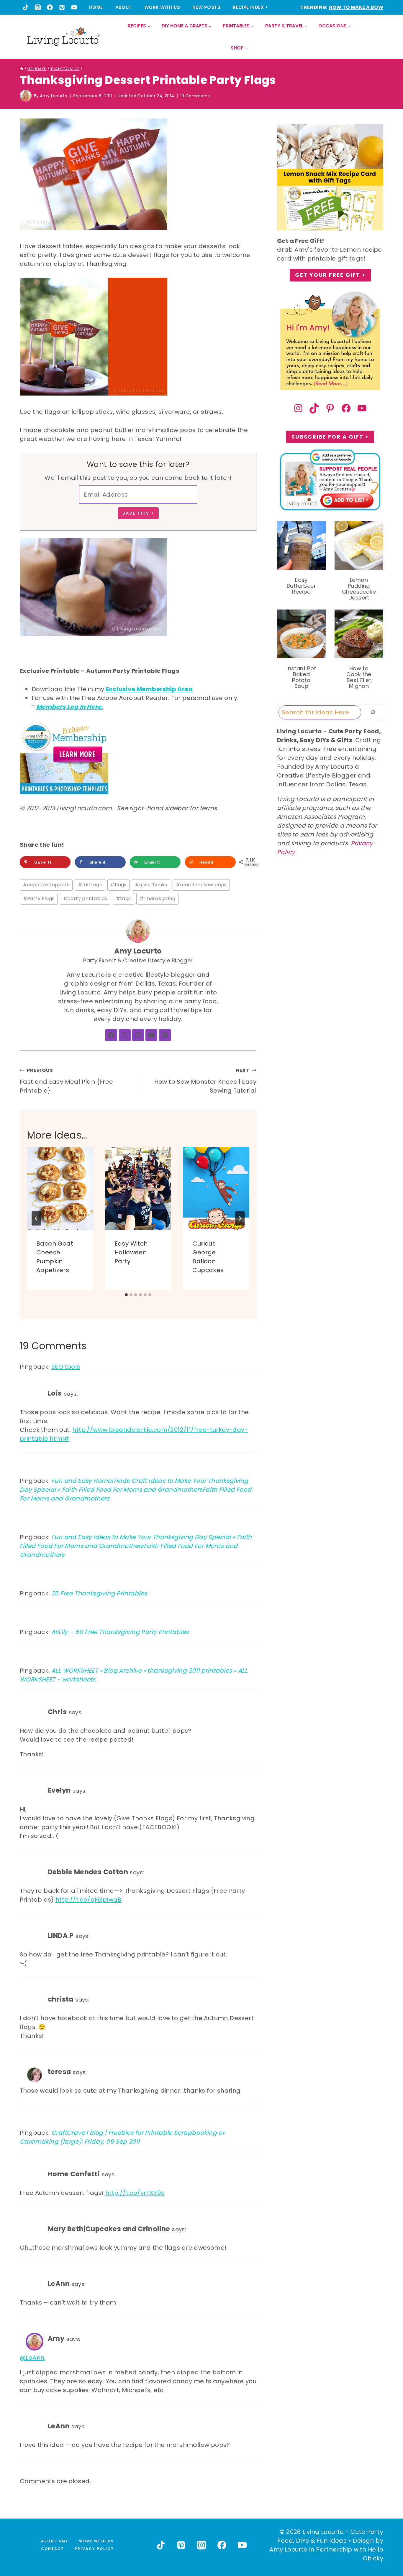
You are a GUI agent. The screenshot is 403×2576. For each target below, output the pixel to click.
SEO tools (66, 1367)
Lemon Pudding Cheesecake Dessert (359, 589)
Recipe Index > (250, 7)
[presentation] (60, 1189)
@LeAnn (32, 2358)
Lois (55, 1393)
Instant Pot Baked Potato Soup (301, 677)
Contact (53, 2549)
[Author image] (26, 96)
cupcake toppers (46, 885)
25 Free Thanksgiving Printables (99, 1593)
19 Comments (195, 96)
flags (118, 885)
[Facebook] (50, 7)
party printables (85, 899)
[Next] (240, 1218)
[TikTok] (26, 7)
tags (123, 899)
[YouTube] (74, 7)
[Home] (22, 69)
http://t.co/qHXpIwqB (89, 1900)
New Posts (206, 7)
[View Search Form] (378, 37)
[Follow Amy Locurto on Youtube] (151, 1035)
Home (96, 7)
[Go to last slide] (36, 1218)
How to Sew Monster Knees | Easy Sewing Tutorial (205, 1081)
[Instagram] (38, 7)
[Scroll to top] (386, 2550)
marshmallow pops (201, 885)
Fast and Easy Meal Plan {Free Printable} (67, 1081)
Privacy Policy (94, 2549)
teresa (59, 2072)
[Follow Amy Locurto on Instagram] (138, 1035)
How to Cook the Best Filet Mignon (359, 677)
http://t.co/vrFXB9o (135, 2193)
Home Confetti (74, 2174)
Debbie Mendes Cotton (88, 1872)
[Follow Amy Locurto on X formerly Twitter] (125, 1035)
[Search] (373, 712)
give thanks (151, 885)
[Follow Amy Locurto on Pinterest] (165, 1035)
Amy (56, 2338)
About (124, 7)
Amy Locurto (54, 96)
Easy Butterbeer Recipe (301, 586)
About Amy (55, 2541)
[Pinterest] (62, 7)
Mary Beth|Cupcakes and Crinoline (109, 2229)
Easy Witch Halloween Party (131, 1252)
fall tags (90, 885)
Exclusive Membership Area (149, 689)
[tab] (126, 1295)
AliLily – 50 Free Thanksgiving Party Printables (120, 1632)
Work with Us (162, 7)
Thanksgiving (157, 899)
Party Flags (39, 899)
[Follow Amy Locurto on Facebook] (111, 1035)
